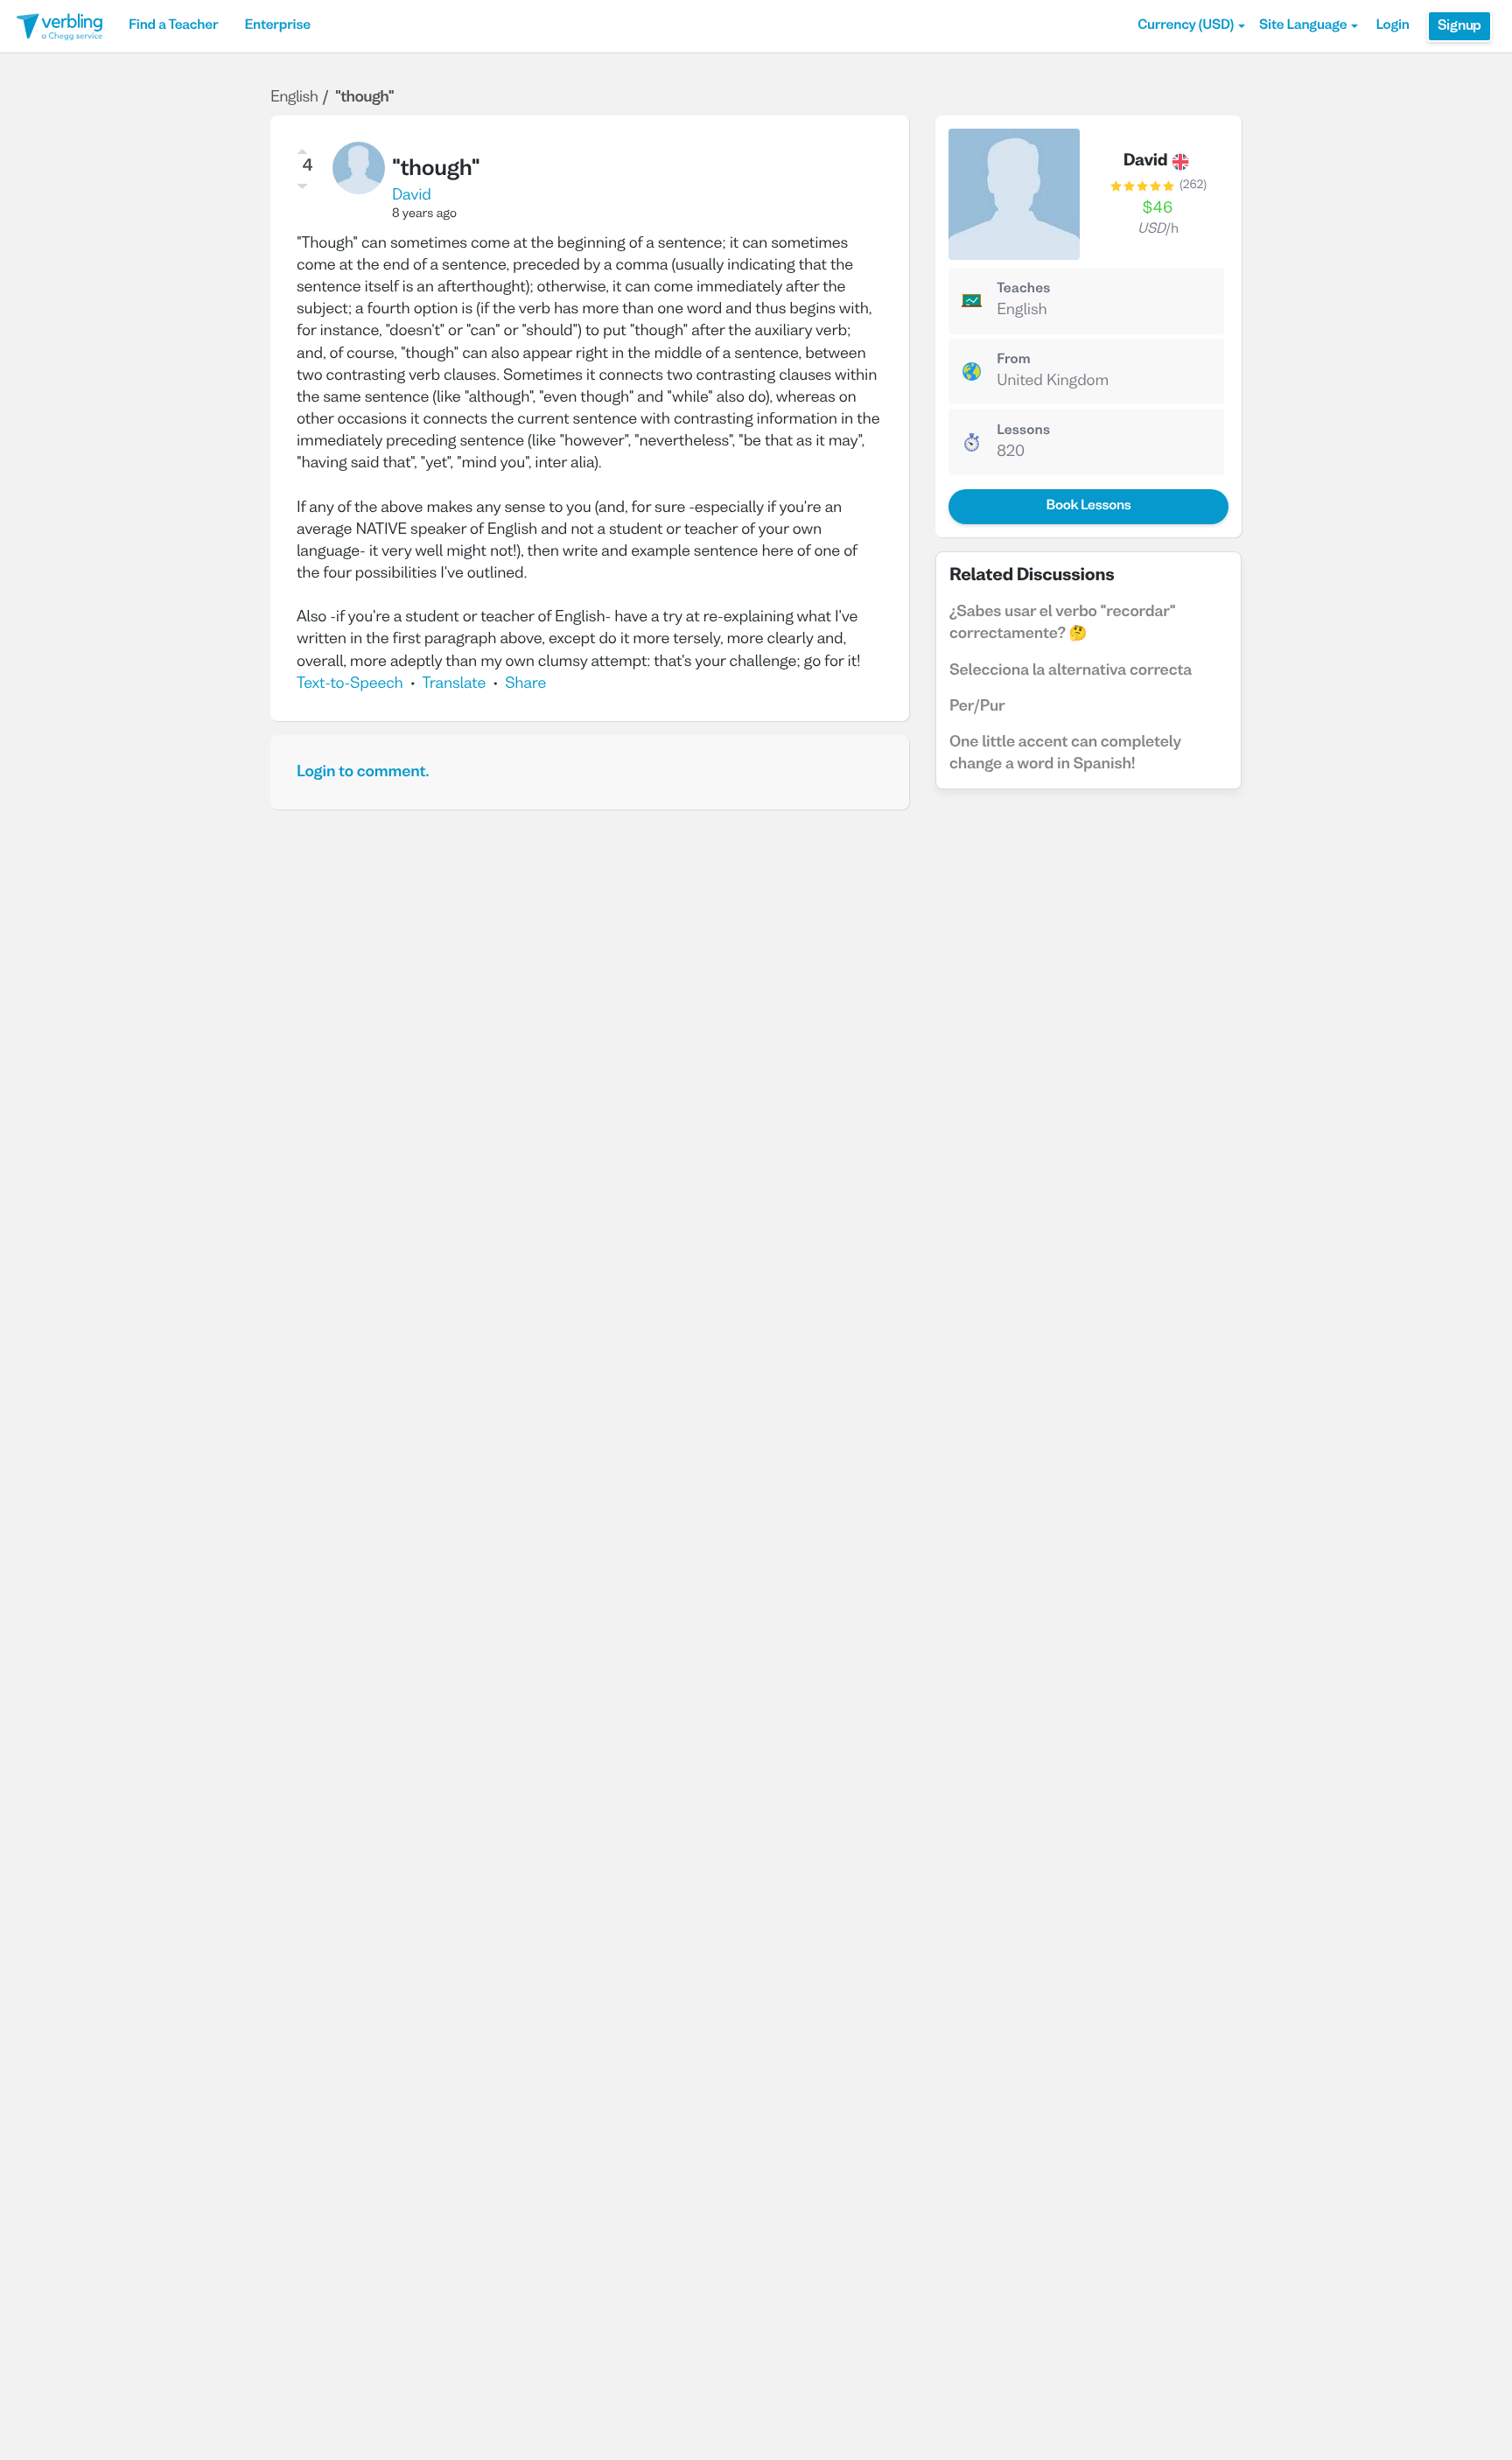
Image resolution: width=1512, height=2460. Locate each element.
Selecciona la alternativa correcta (1071, 671)
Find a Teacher (173, 26)
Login (1392, 26)
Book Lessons (1088, 507)
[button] (1191, 26)
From (1014, 361)
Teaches (1023, 290)
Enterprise (277, 26)
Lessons (1023, 431)
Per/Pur (977, 707)
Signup (1459, 26)
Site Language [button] (1303, 26)
